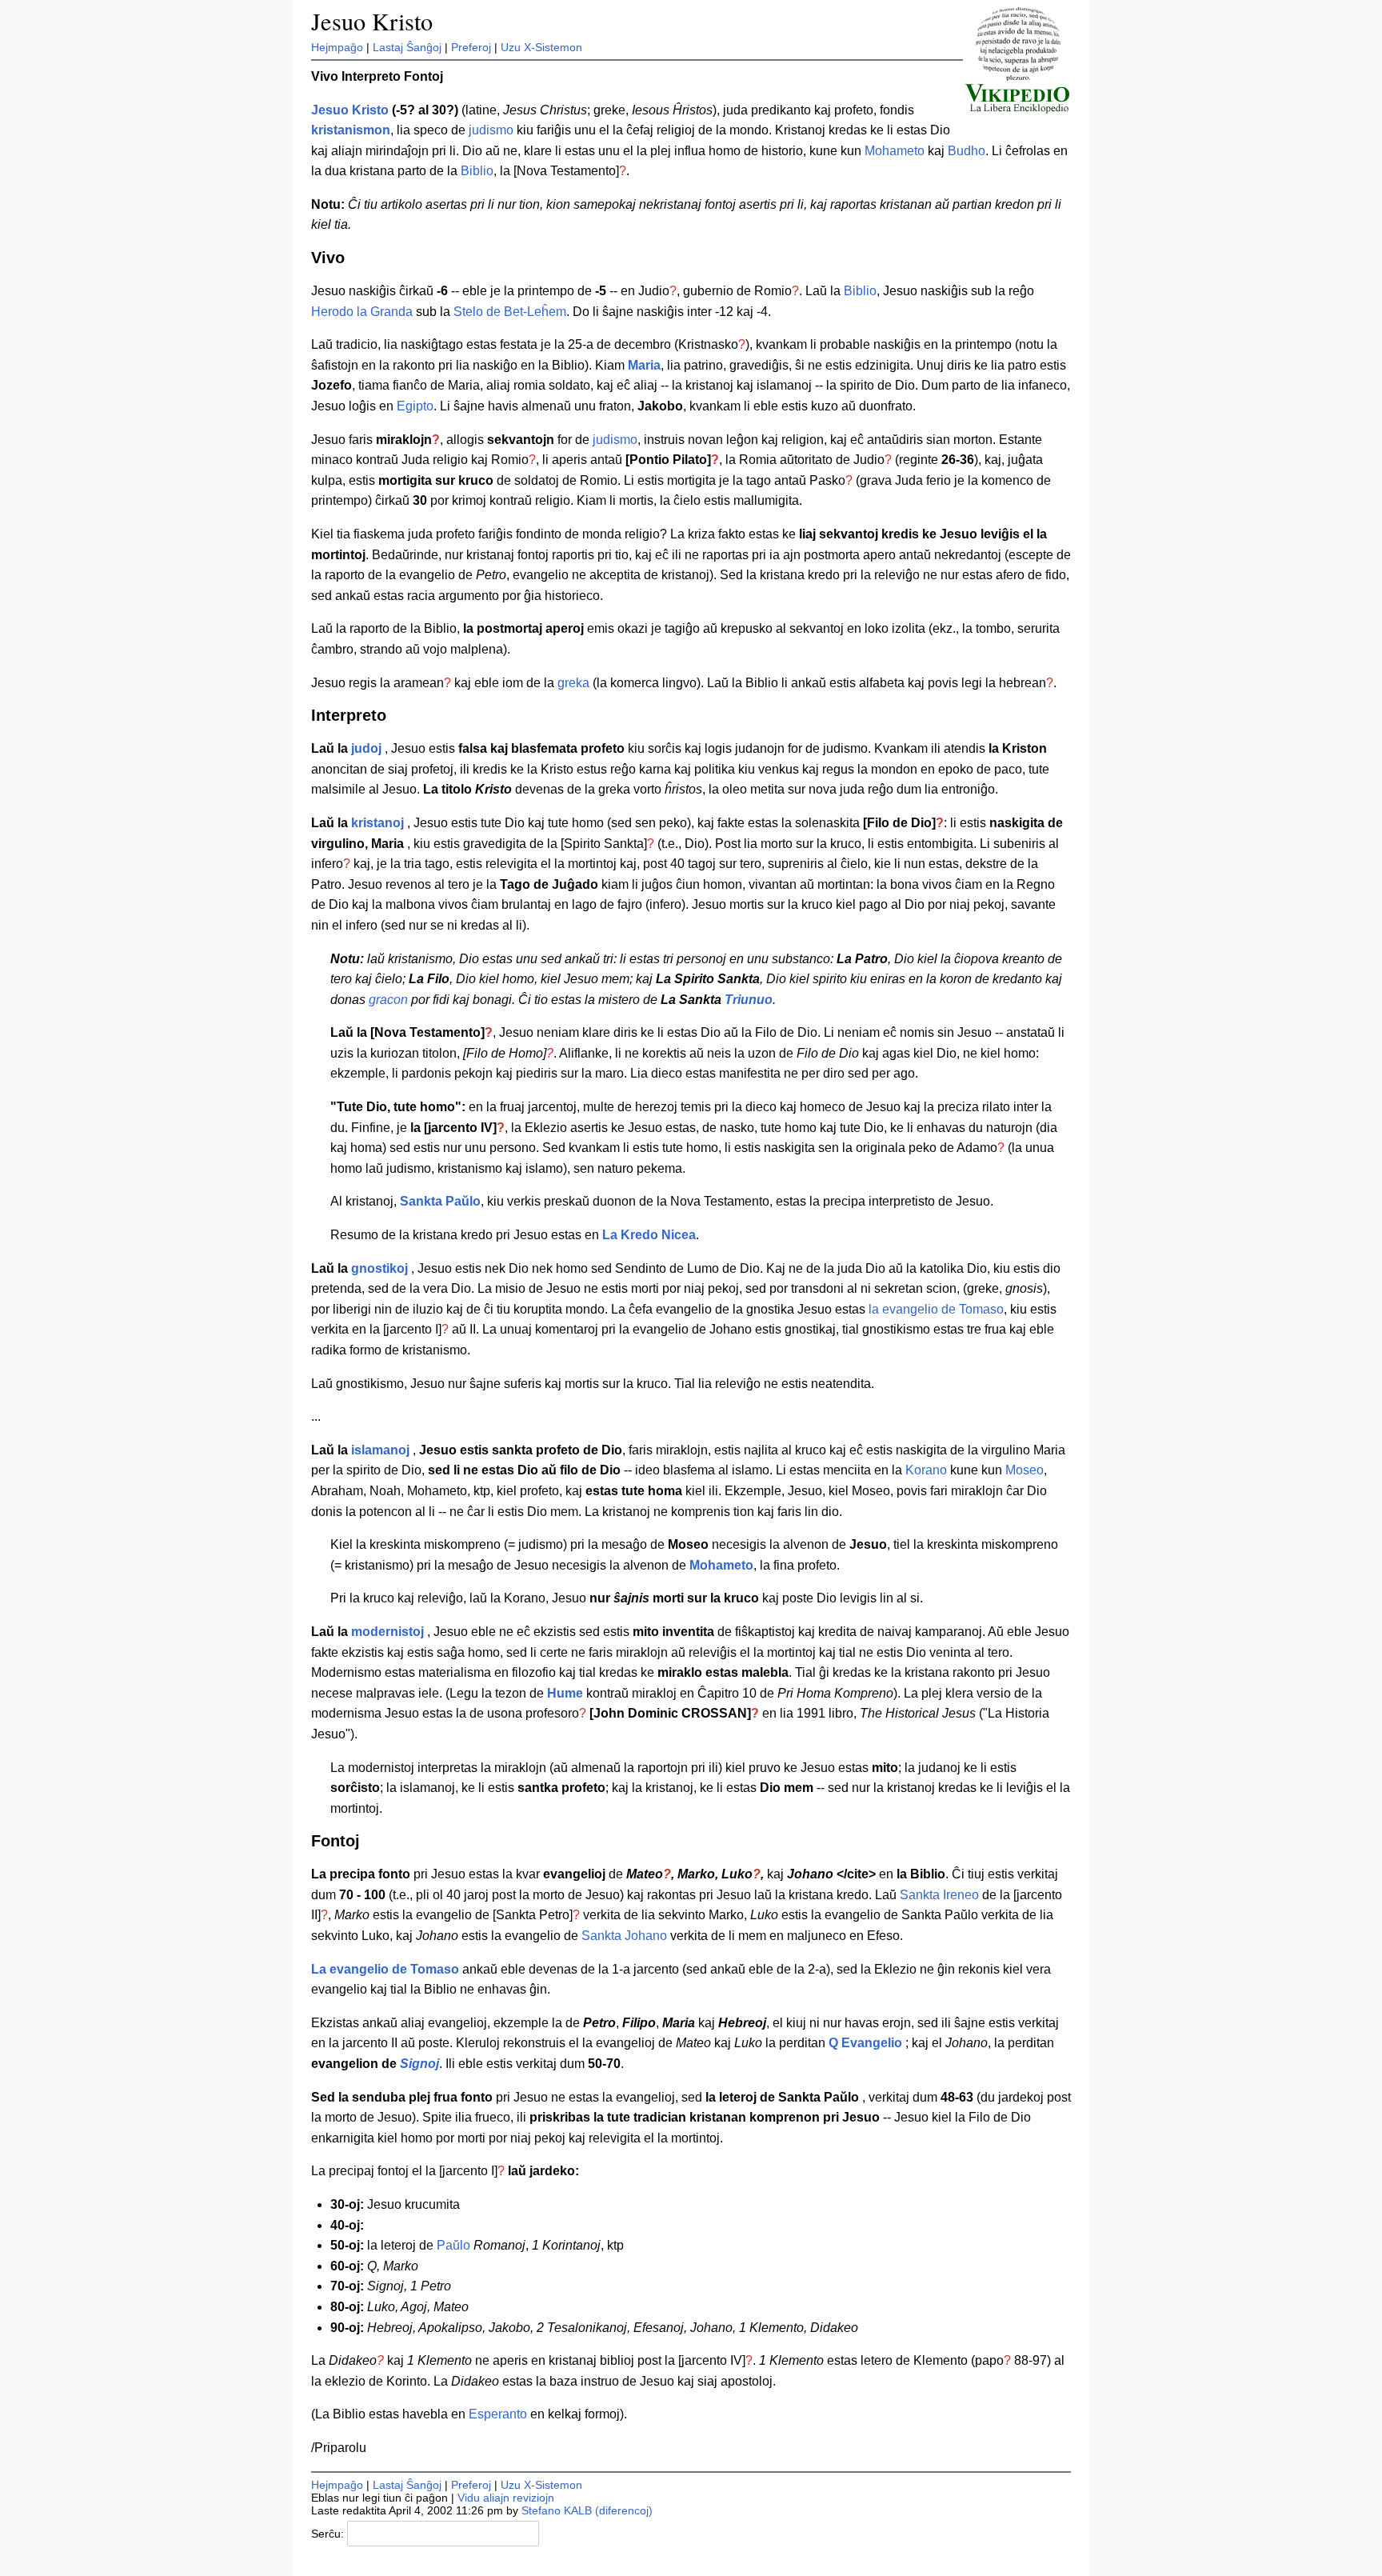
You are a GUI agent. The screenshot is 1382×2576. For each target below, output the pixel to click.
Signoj (419, 2064)
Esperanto (498, 2414)
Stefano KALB (557, 2510)
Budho (967, 151)
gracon (388, 1000)
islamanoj (380, 1450)
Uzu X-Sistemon (541, 47)
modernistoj (387, 1632)
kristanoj (377, 823)
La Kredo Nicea (649, 1235)
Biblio (477, 171)
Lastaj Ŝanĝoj (407, 47)
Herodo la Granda (362, 312)
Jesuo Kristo (372, 21)
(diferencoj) (624, 2510)
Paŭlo (453, 2245)
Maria (644, 365)
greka (573, 683)
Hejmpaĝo (337, 47)
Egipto (415, 406)
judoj (366, 748)
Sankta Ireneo (939, 1895)
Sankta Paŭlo (440, 1201)
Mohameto (895, 151)
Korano (926, 1470)
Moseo (1025, 1470)
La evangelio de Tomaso (385, 1969)
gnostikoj (379, 1268)
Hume (565, 1693)
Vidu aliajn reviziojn (506, 2498)
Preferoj (471, 47)
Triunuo (749, 1000)
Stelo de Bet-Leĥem (510, 312)
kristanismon (351, 130)
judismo (491, 130)
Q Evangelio (865, 2043)
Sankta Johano (624, 1936)
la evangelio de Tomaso (936, 1309)
